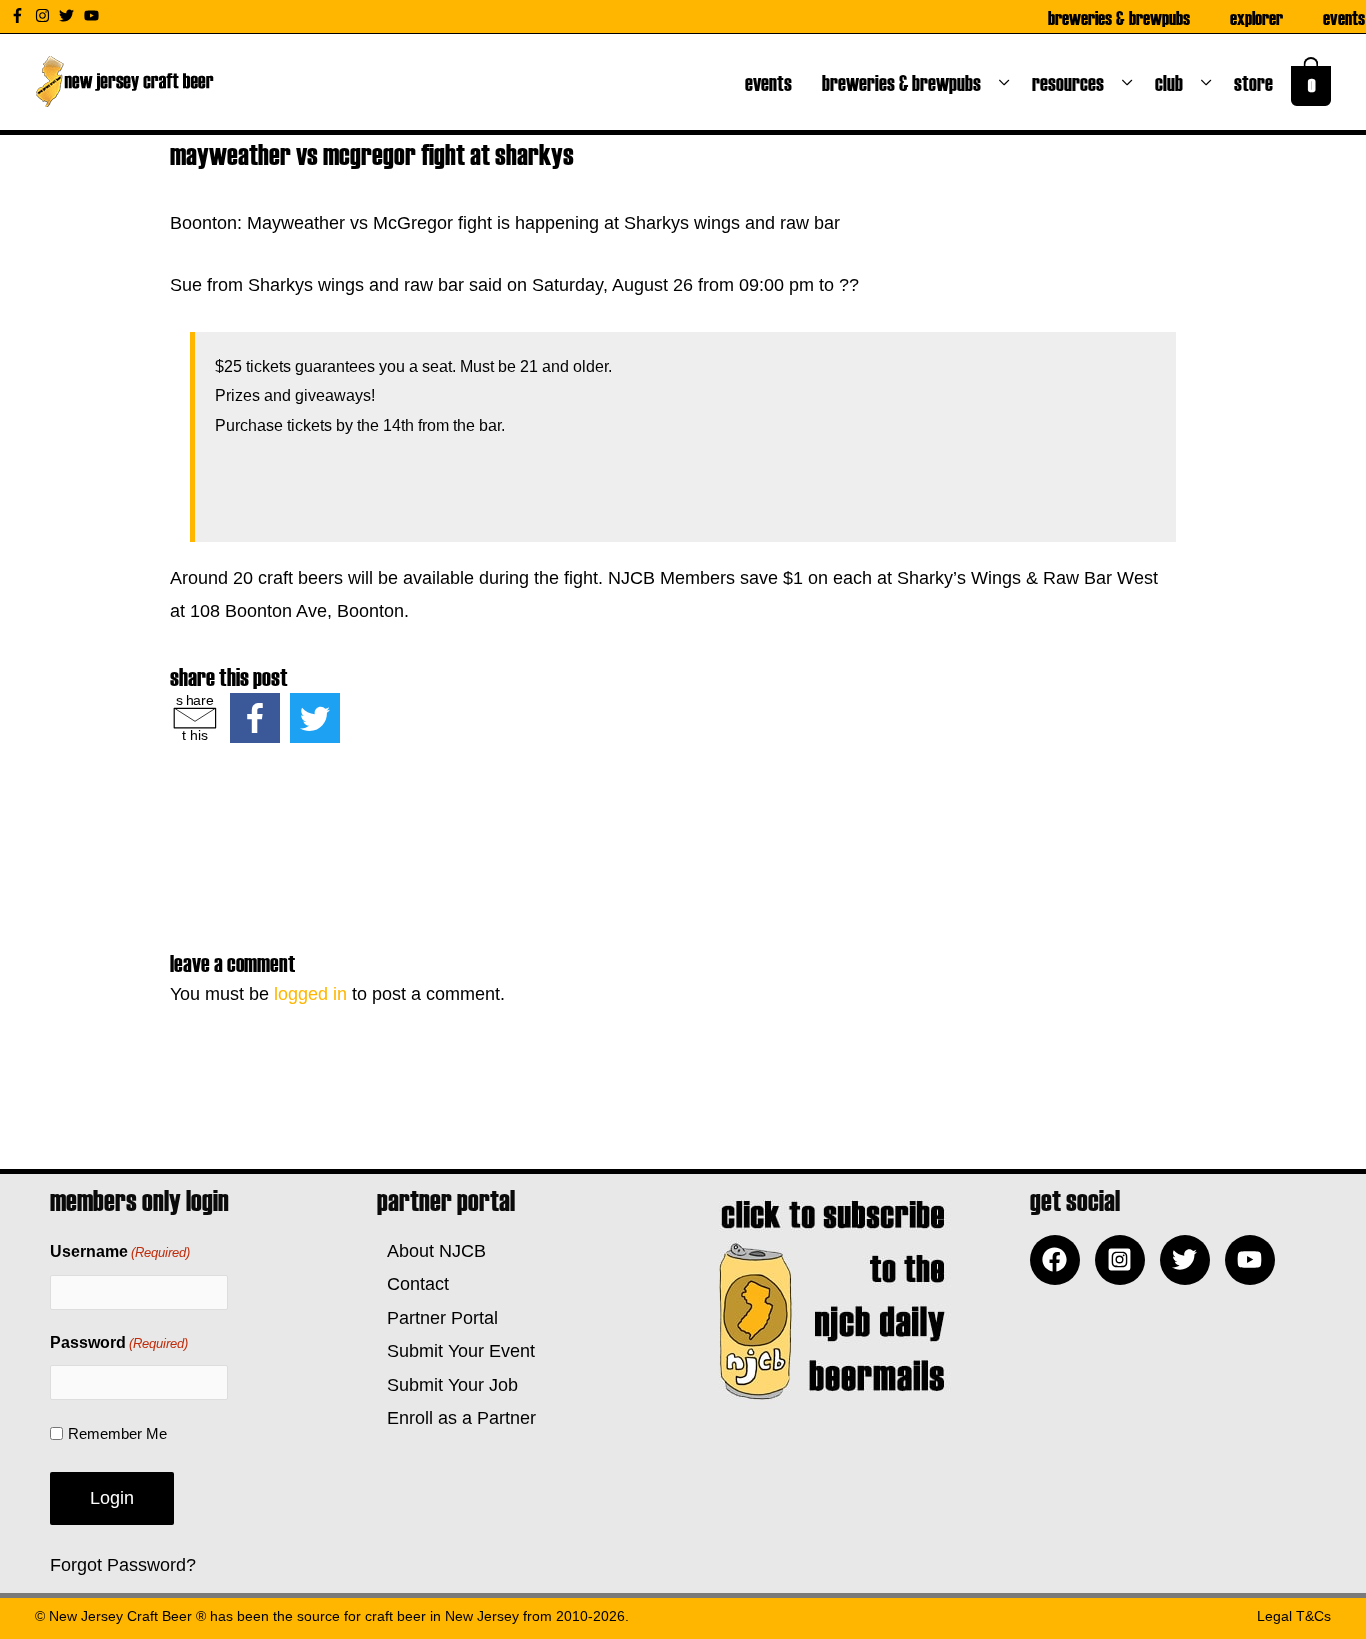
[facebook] (1060, 1260)
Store (1257, 82)
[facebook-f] (20, 15)
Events (1344, 17)
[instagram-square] (1125, 1260)
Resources (1072, 82)
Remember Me (117, 1433)
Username (120, 1251)
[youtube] (94, 15)
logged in (310, 994)
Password (119, 1342)
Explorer (1256, 17)
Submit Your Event (456, 1351)
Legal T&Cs (1294, 1616)
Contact (413, 1284)
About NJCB (431, 1251)
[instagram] (45, 15)
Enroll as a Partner (456, 1418)
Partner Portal (437, 1318)
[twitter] (69, 15)
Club (1173, 82)
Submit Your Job (447, 1385)
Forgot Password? (123, 1565)
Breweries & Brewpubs (1119, 17)
